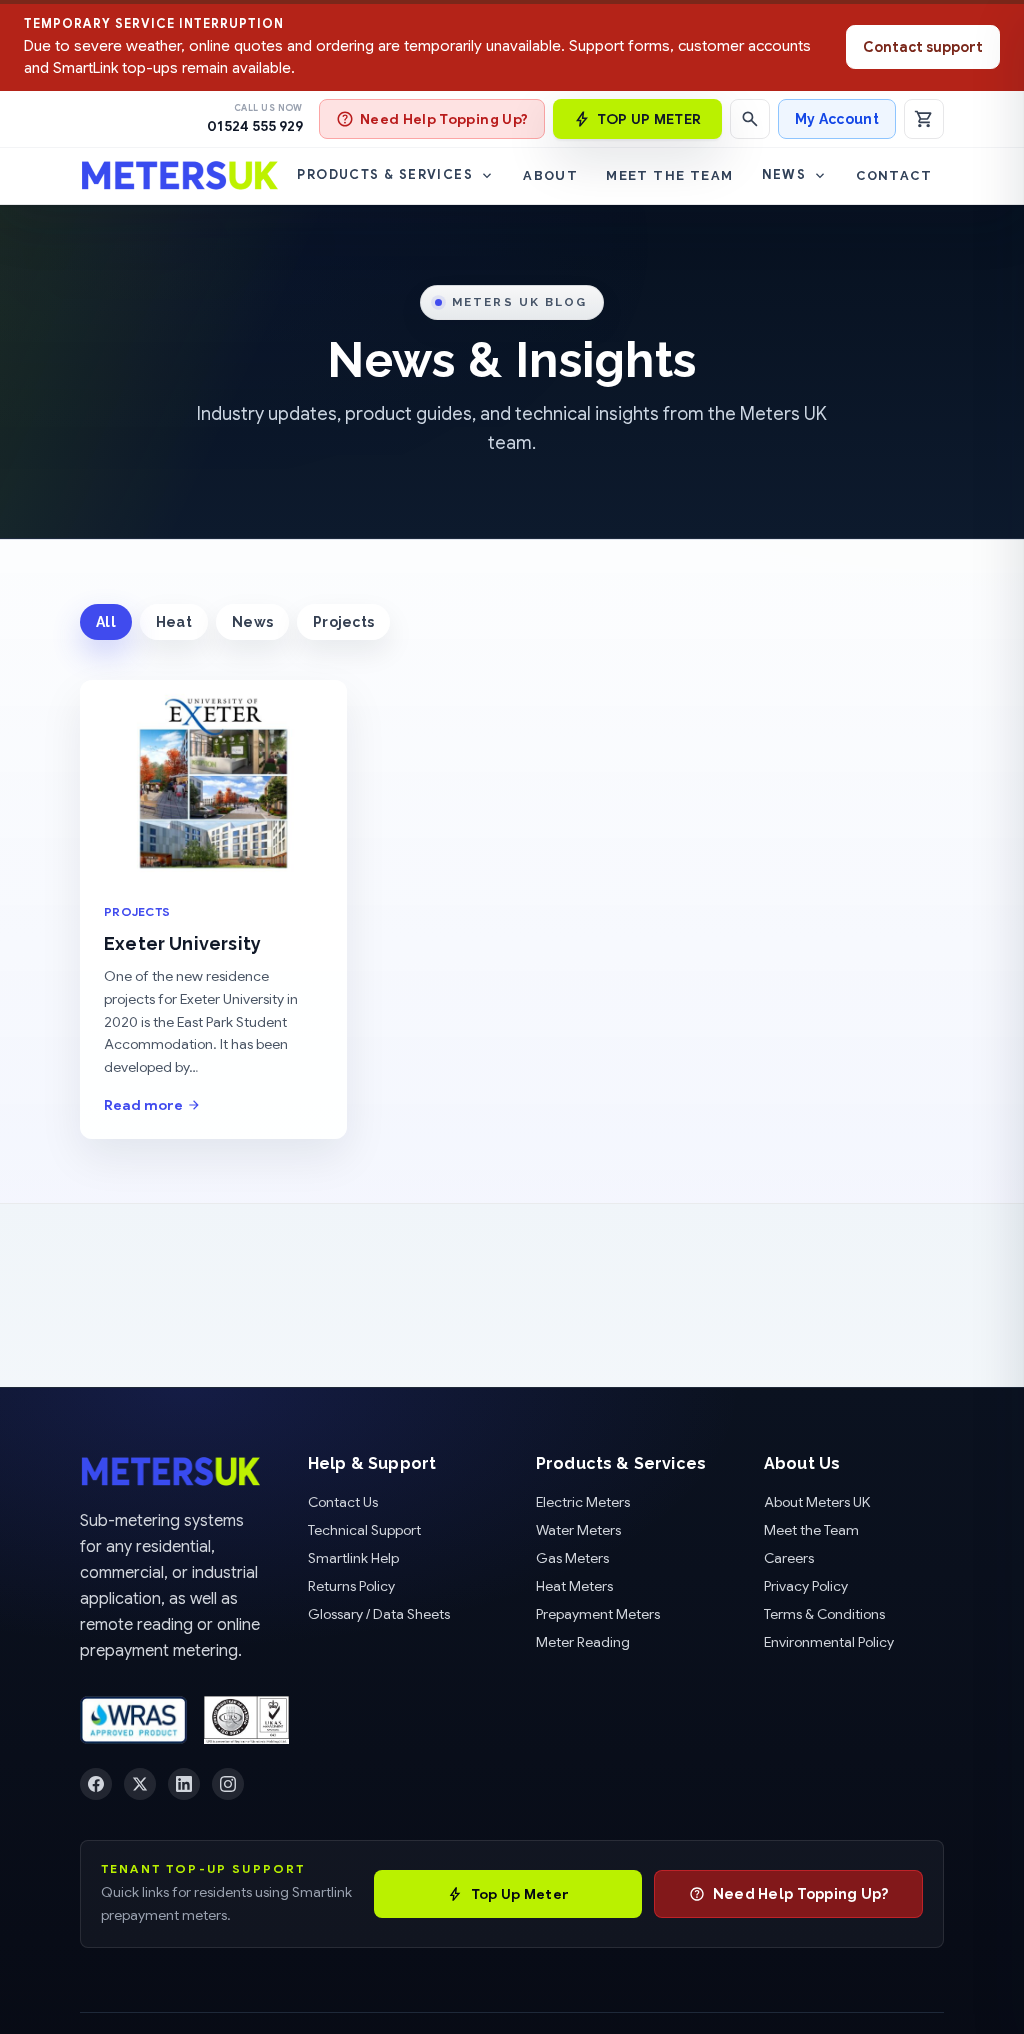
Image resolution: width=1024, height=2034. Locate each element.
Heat (174, 622)
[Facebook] (96, 1784)
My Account (837, 119)
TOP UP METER (649, 119)
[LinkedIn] (184, 1784)
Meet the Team (669, 175)
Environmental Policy (829, 1642)
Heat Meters (574, 1586)
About (550, 175)
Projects (343, 622)
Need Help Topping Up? (444, 119)
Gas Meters (572, 1558)
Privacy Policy (806, 1586)
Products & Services (385, 175)
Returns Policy (351, 1586)
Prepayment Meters (598, 1614)
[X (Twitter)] (140, 1784)
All (106, 622)
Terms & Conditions (824, 1614)
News (784, 175)
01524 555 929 (255, 125)
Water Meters (578, 1530)
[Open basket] (924, 119)
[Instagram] (228, 1784)
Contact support (923, 47)
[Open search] (750, 119)
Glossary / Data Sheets (379, 1614)
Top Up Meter (520, 1894)
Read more (143, 1105)
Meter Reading (583, 1642)
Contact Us (343, 1502)
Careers (789, 1558)
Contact (894, 175)
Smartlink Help (353, 1558)
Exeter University (182, 943)
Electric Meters (583, 1502)
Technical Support (364, 1530)
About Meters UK (817, 1502)
